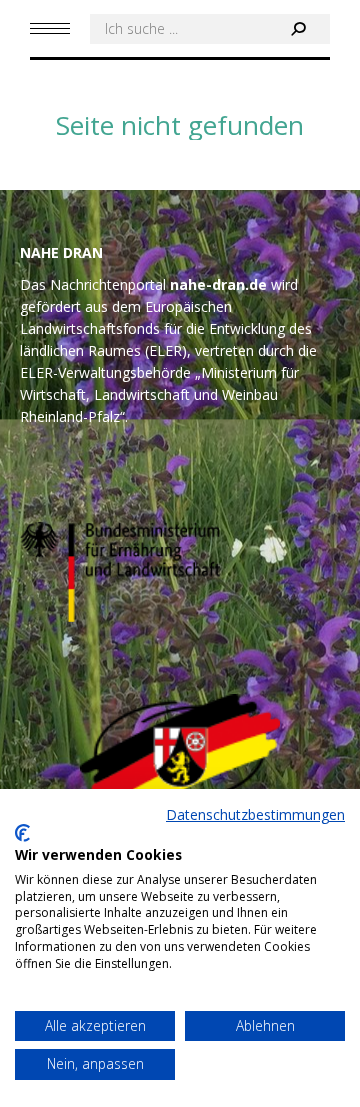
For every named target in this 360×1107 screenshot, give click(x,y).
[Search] (298, 29)
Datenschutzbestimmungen (255, 814)
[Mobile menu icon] (50, 28)
